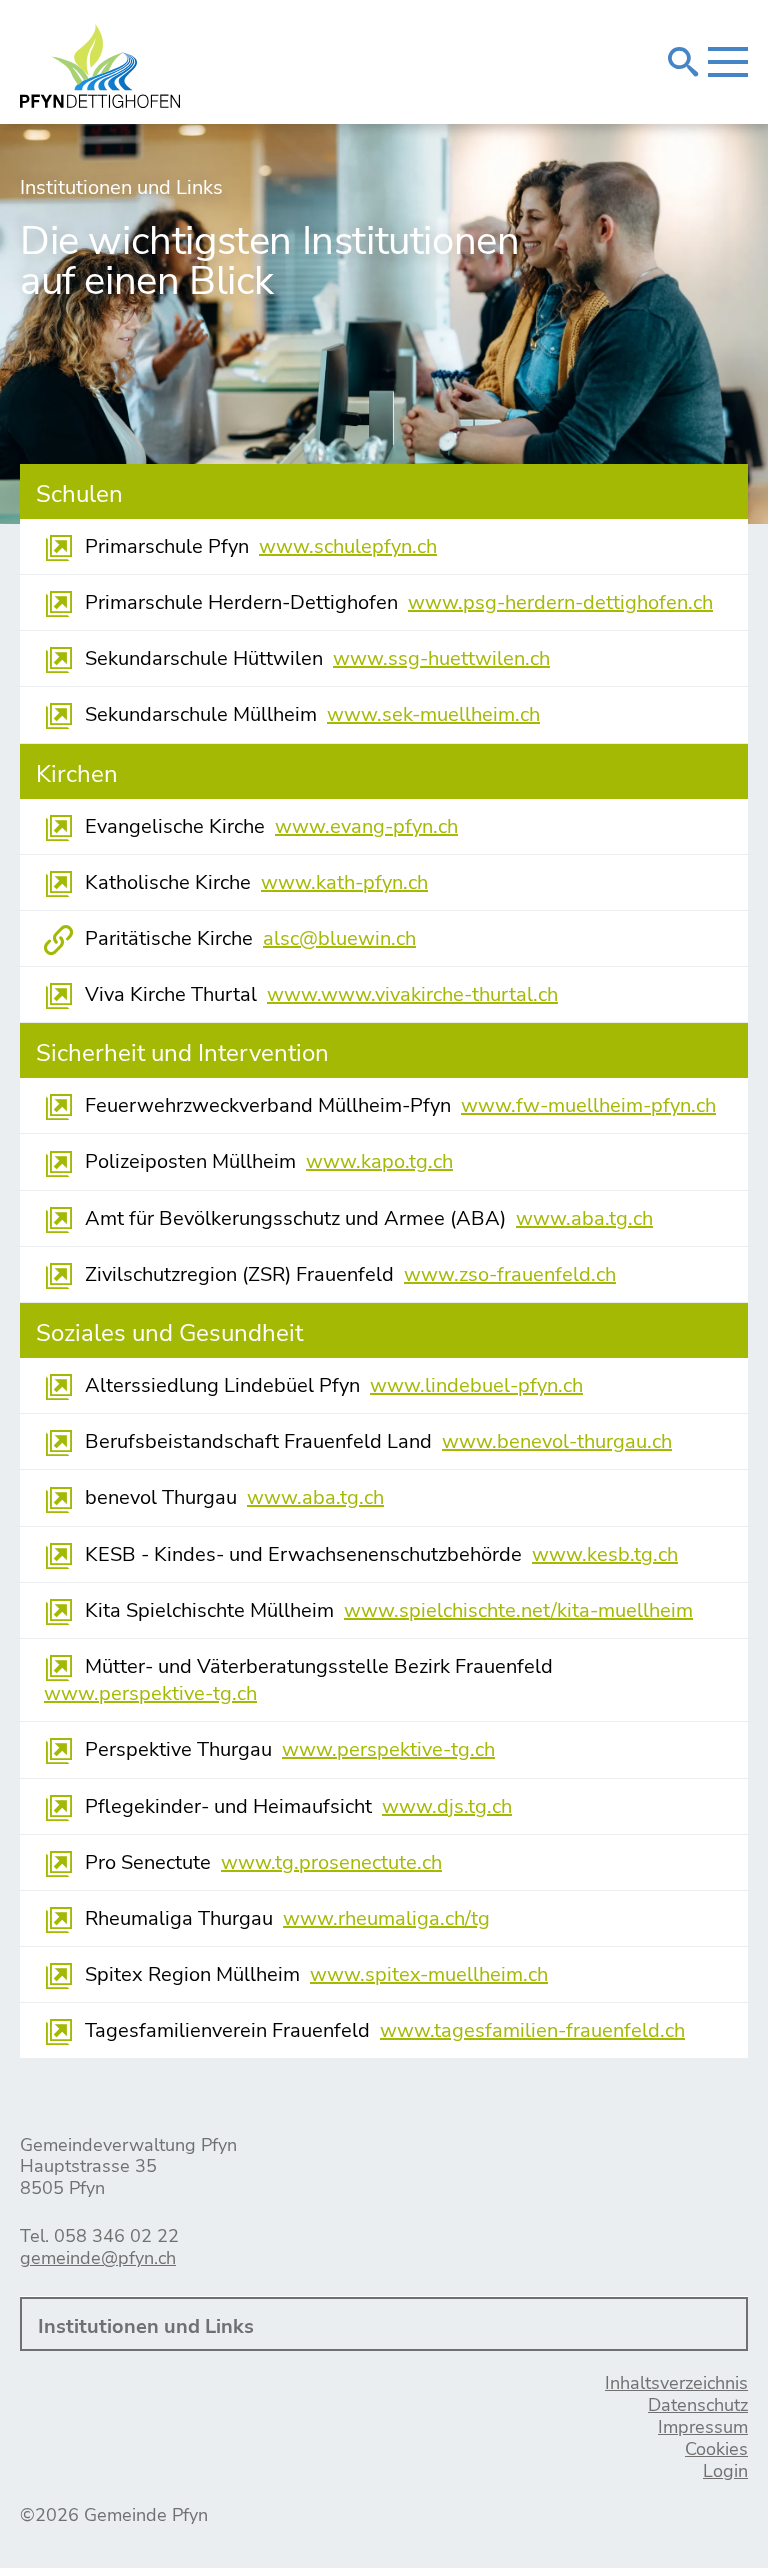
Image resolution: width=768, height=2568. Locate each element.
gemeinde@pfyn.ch (98, 2258)
